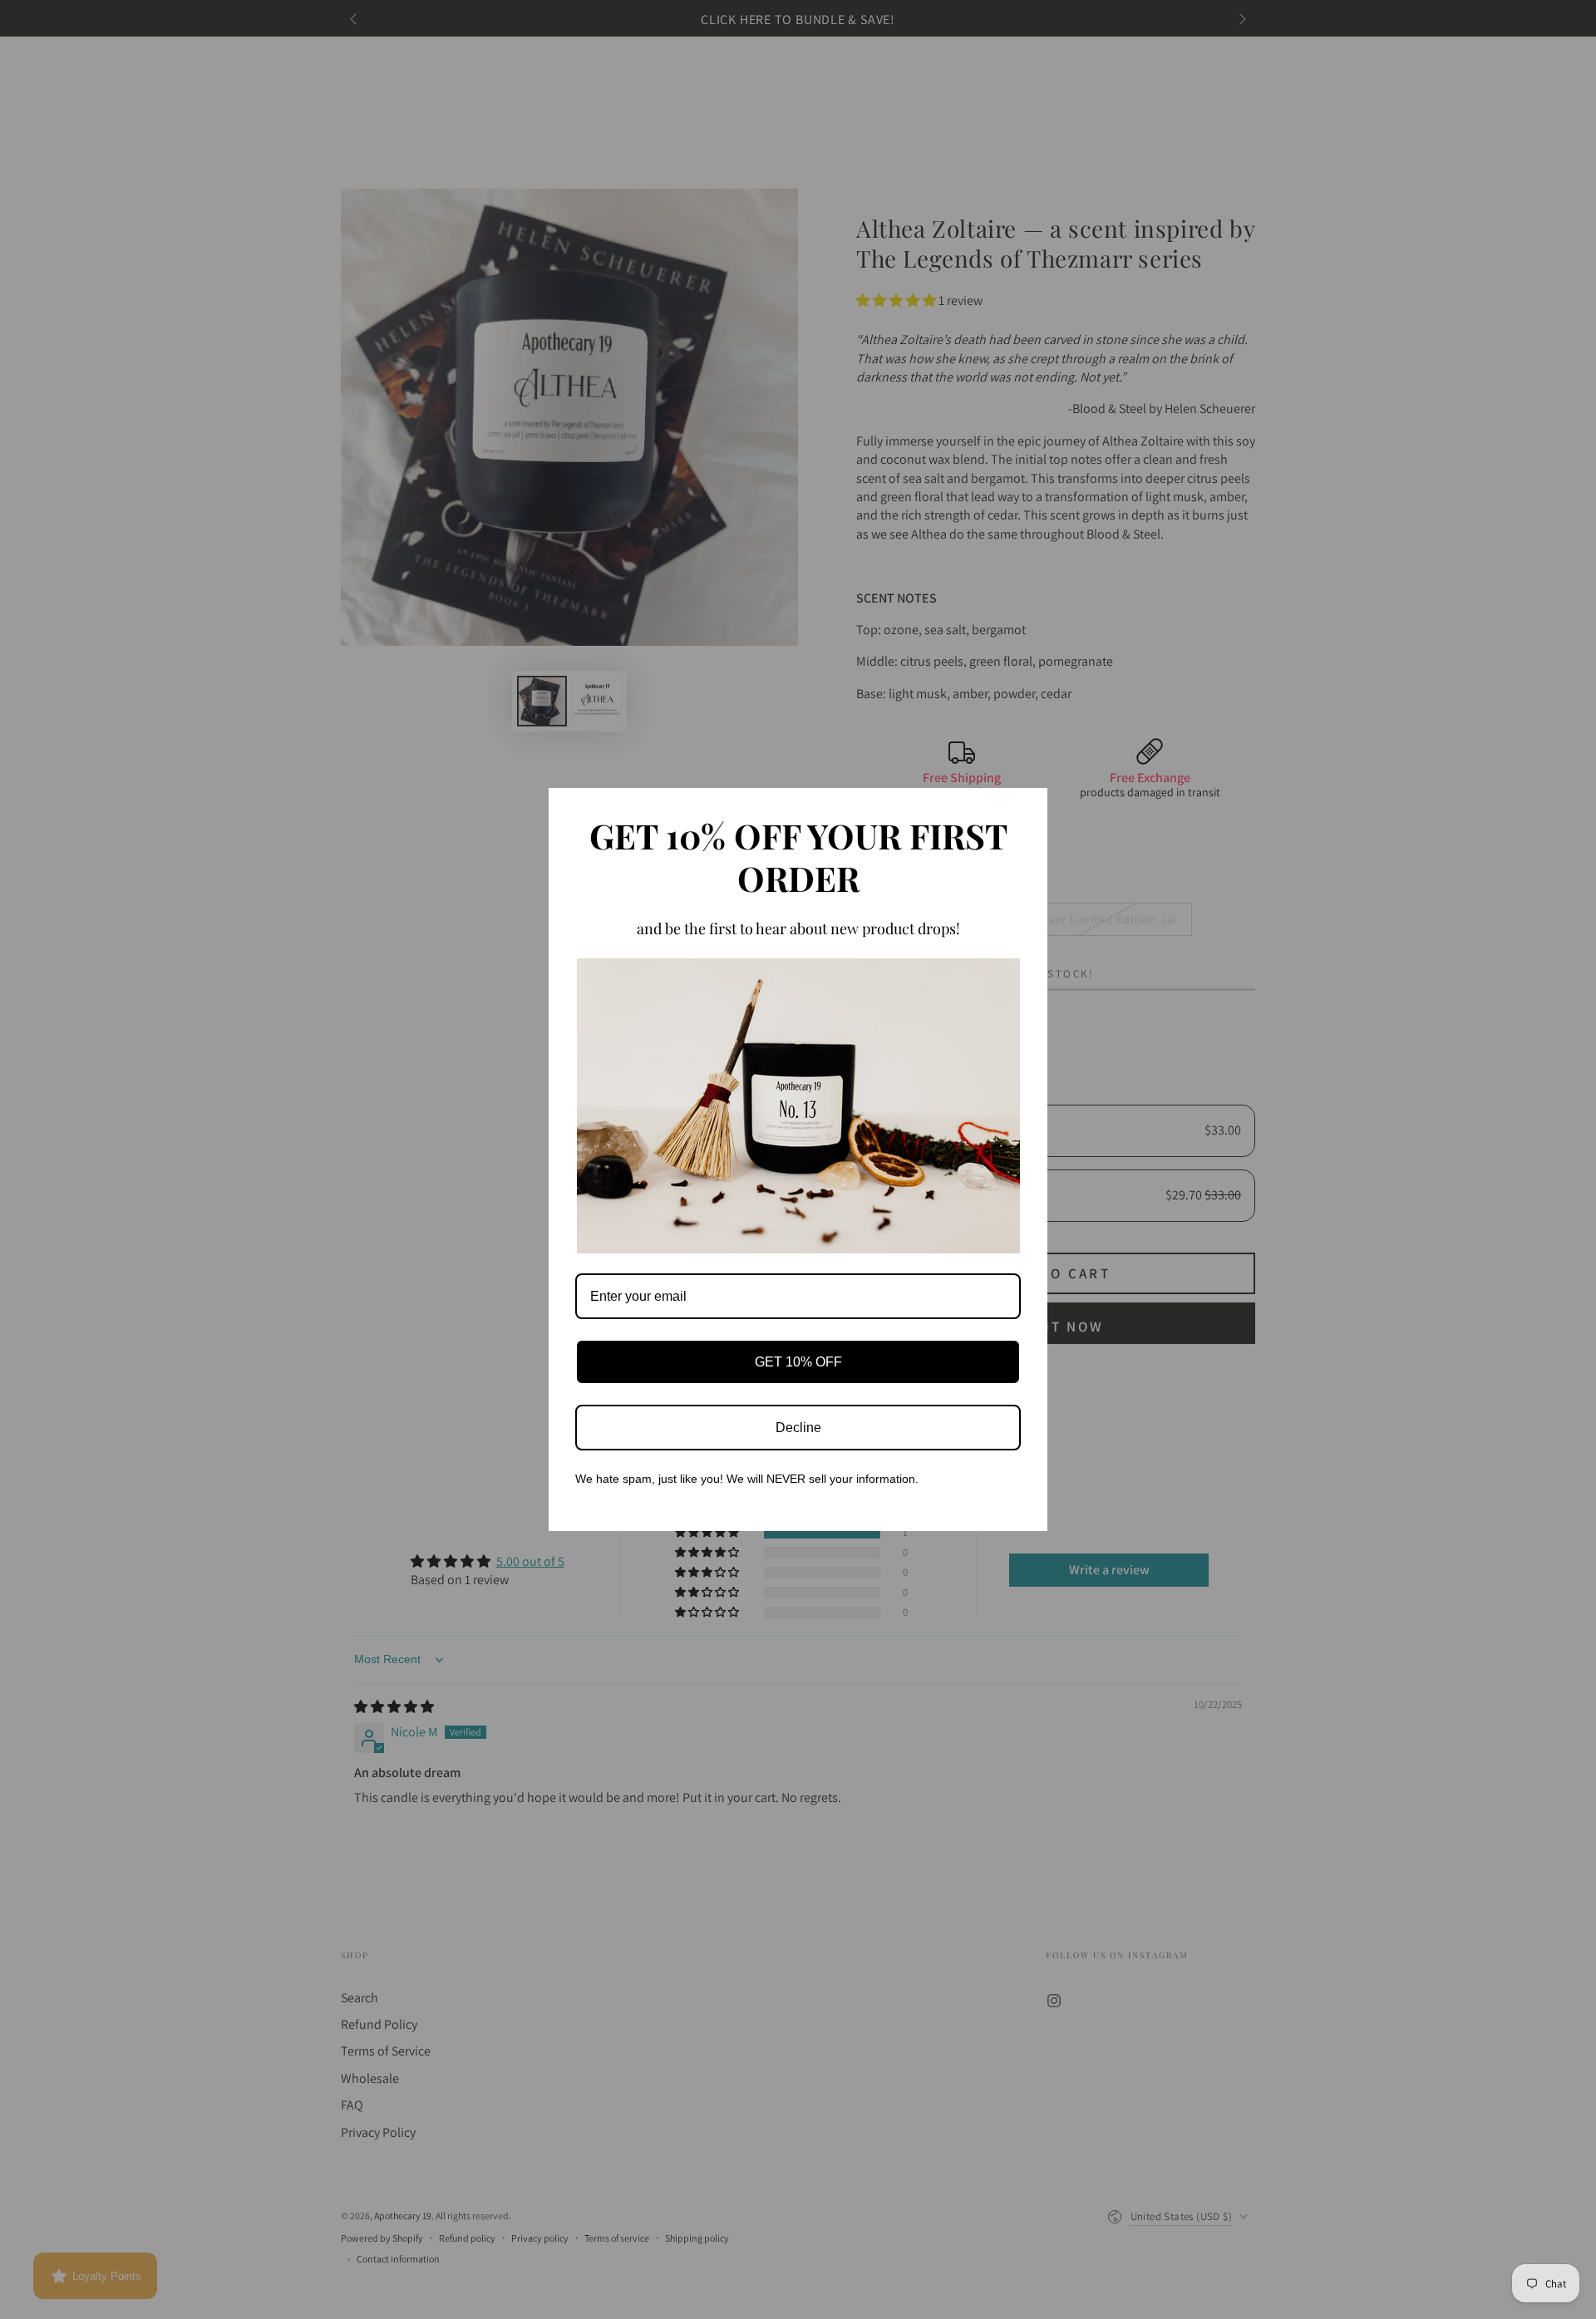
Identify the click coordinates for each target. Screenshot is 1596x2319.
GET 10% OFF (798, 1362)
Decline (798, 1428)
